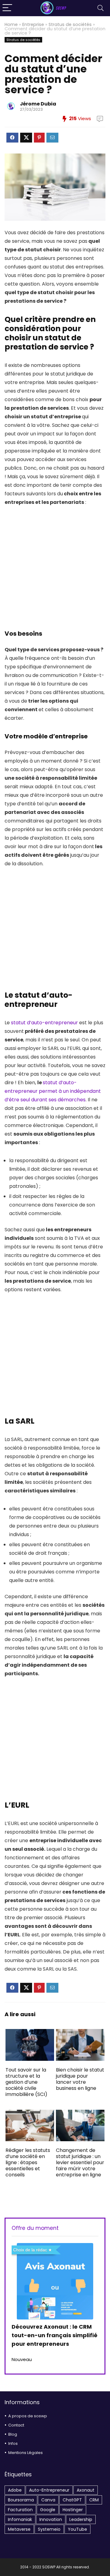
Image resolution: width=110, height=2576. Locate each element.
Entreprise (33, 24)
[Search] (101, 8)
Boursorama (21, 2500)
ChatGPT (72, 2500)
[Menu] (7, 8)
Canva (48, 2500)
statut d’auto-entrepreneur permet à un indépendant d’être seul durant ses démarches (53, 1091)
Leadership (81, 2519)
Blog (13, 2434)
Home (11, 24)
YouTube (77, 2529)
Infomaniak (20, 2519)
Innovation (51, 2519)
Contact (16, 2425)
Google (48, 2510)
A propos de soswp (28, 2416)
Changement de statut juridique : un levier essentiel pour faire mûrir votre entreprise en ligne (80, 2162)
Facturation (20, 2510)
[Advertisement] (55, 571)
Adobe (15, 2490)
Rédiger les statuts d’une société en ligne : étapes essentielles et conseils (28, 2162)
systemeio (49, 2529)
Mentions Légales (26, 2453)
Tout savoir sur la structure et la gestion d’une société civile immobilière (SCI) (26, 2082)
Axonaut (86, 2490)
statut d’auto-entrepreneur (44, 1023)
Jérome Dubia (38, 104)
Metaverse (19, 2529)
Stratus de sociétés (70, 24)
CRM (94, 2500)
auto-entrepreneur (49, 2490)
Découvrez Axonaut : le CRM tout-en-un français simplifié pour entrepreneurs (55, 2335)
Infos (13, 2443)
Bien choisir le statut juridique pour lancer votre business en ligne (80, 2079)
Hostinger (73, 2510)
